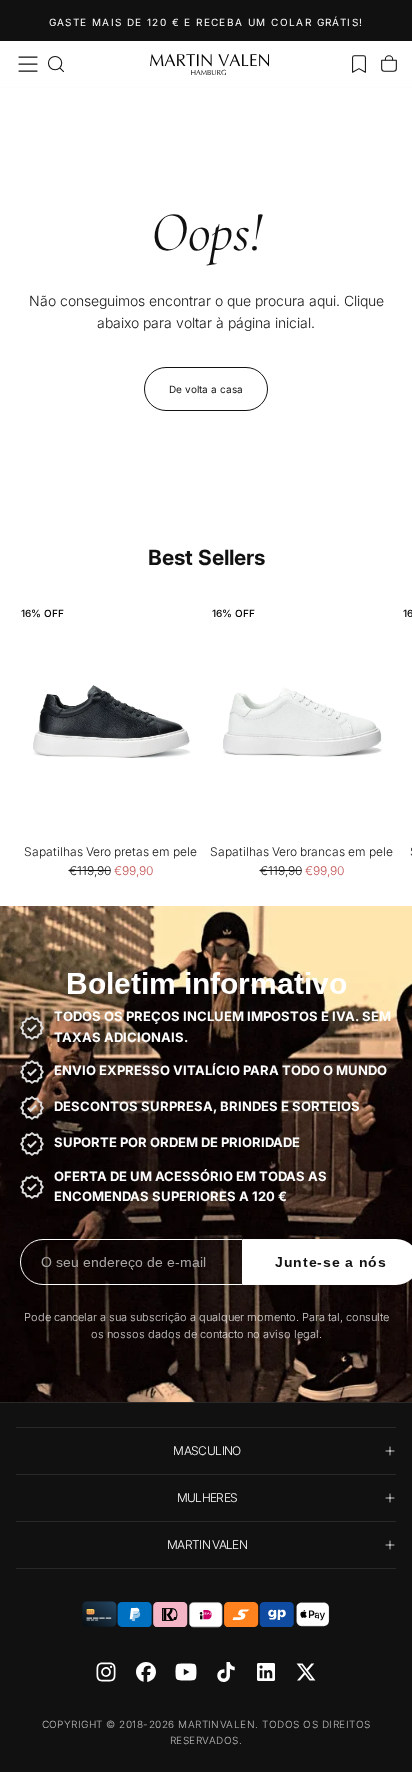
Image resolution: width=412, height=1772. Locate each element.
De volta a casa (206, 389)
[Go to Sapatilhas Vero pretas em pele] (110, 722)
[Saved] (359, 64)
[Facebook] (146, 1672)
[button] (28, 64)
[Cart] (389, 64)
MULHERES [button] (207, 1497)
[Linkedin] (266, 1672)
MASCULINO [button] (206, 1450)
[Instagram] (106, 1672)
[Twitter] (306, 1672)
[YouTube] (186, 1672)
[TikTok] (226, 1672)
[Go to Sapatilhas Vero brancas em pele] (301, 722)
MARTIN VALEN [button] (207, 1544)
